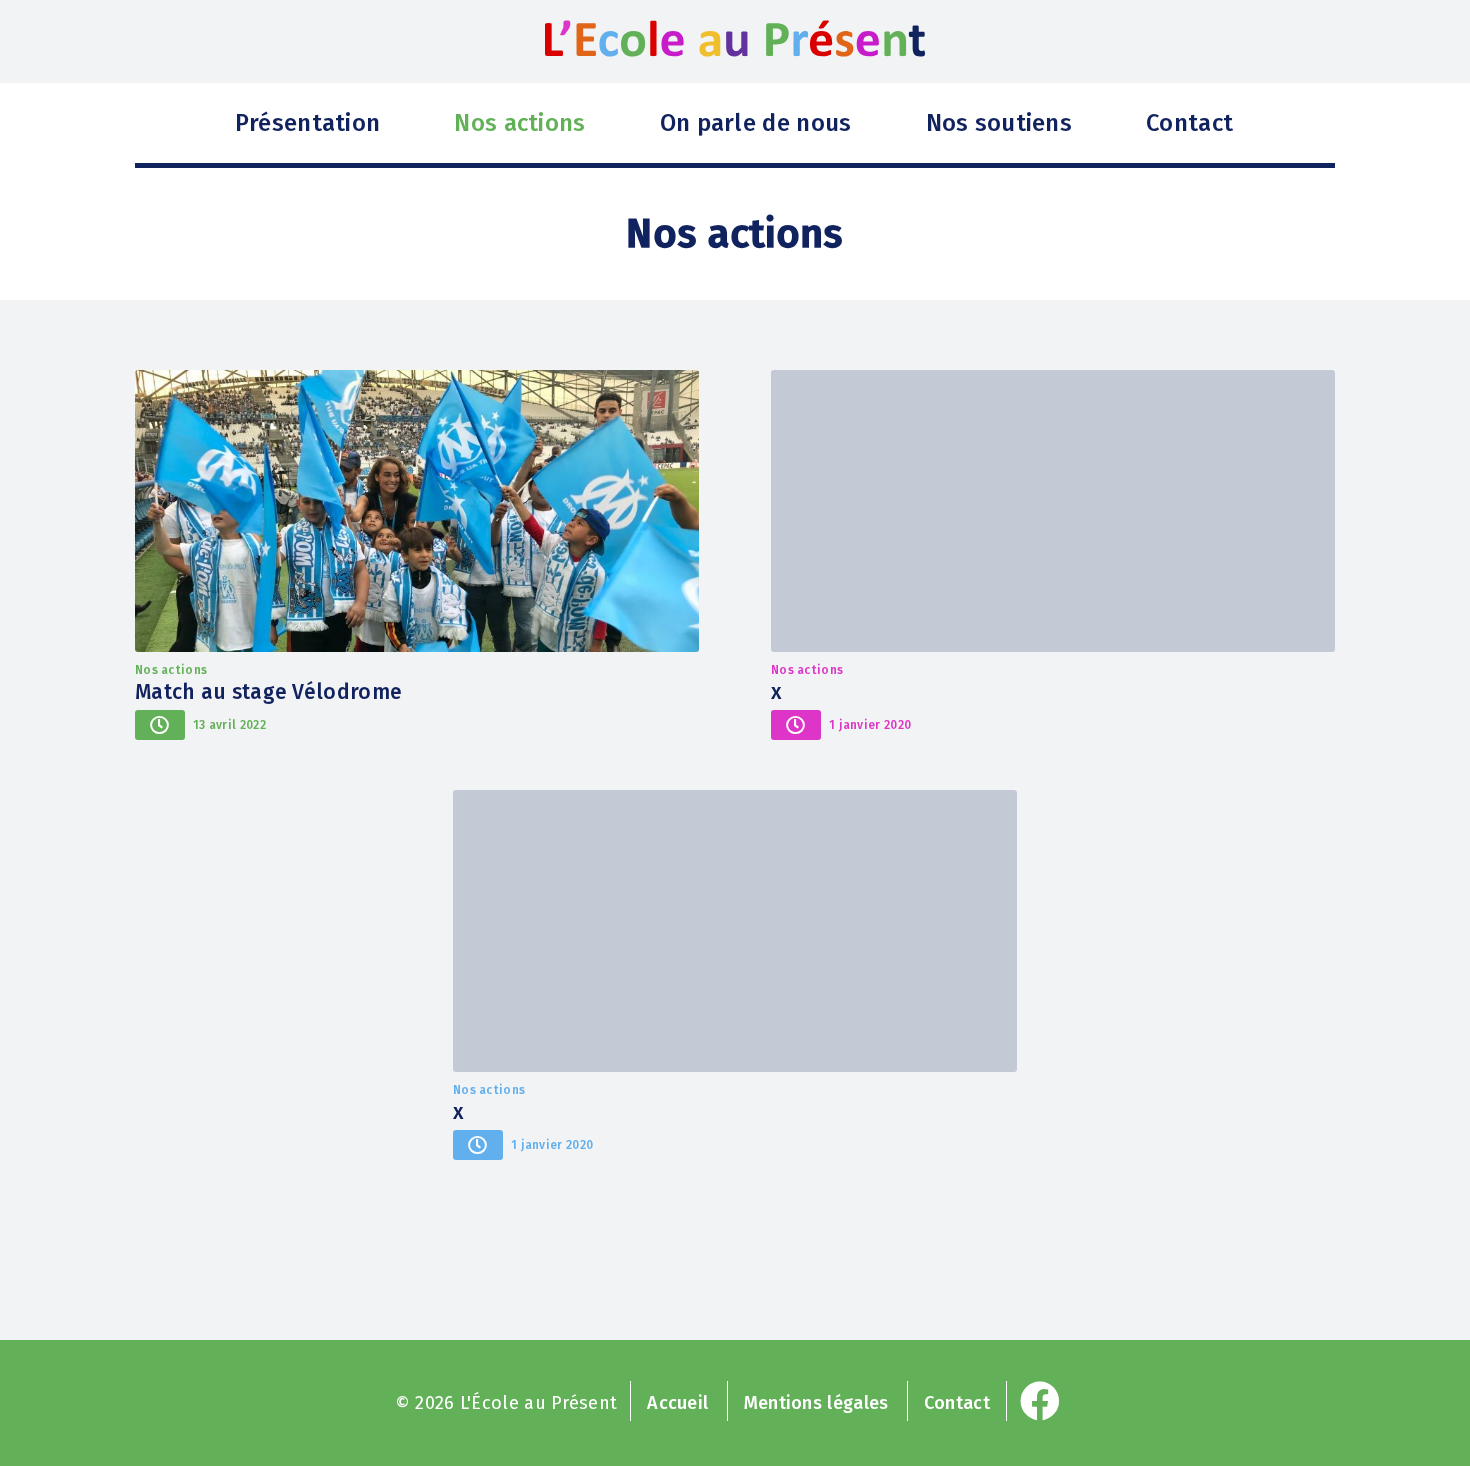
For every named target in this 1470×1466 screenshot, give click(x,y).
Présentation (308, 123)
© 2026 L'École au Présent (506, 1403)
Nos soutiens (999, 123)
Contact (1189, 123)
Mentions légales (816, 1403)
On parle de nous (756, 123)
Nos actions (519, 123)
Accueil (677, 1403)
